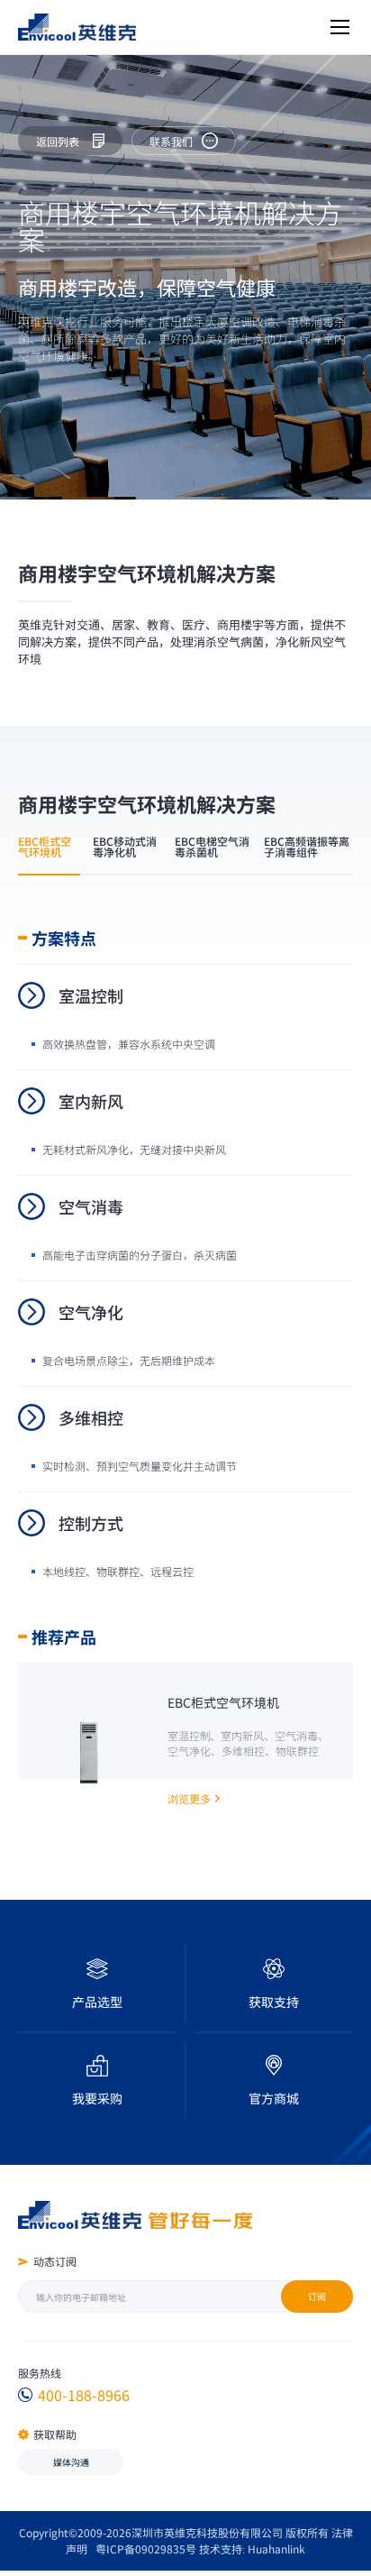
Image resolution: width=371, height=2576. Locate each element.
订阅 (317, 2296)
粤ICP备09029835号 (146, 2548)
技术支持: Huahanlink (252, 2548)
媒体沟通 (71, 2462)
